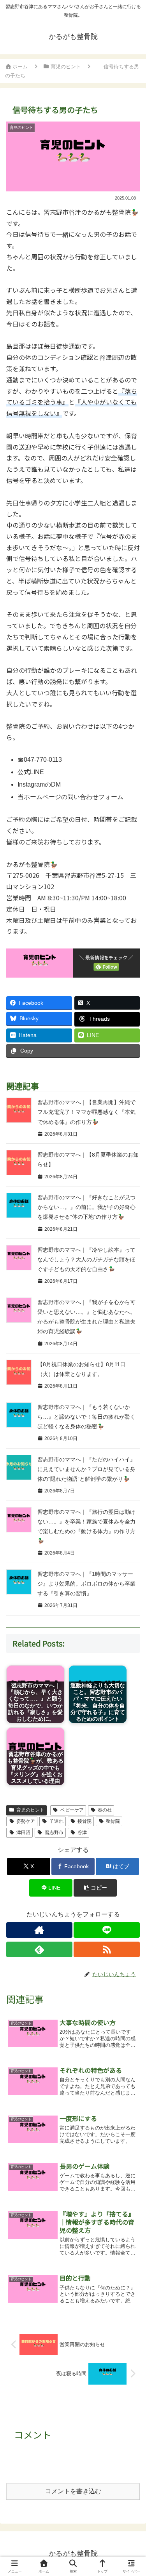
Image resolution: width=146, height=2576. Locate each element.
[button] (95, 1888)
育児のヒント (30, 1810)
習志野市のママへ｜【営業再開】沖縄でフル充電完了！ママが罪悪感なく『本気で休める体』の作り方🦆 (86, 1112)
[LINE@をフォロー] (107, 1930)
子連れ (56, 1821)
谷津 (82, 1833)
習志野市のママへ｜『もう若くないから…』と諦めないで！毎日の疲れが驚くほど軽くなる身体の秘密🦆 (86, 1417)
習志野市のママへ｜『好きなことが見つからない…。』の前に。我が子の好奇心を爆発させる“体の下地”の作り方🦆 (86, 1207)
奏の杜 (105, 1810)
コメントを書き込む (73, 2491)
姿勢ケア (26, 1821)
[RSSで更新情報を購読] (107, 1949)
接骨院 (84, 1821)
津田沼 (23, 1833)
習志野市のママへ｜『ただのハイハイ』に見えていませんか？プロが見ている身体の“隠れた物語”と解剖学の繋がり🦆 (86, 1469)
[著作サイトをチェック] (39, 1930)
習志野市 (54, 1833)
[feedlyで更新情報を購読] (39, 1949)
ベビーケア (72, 1810)
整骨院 (113, 1821)
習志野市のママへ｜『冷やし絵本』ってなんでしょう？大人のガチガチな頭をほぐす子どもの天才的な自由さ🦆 (86, 1259)
